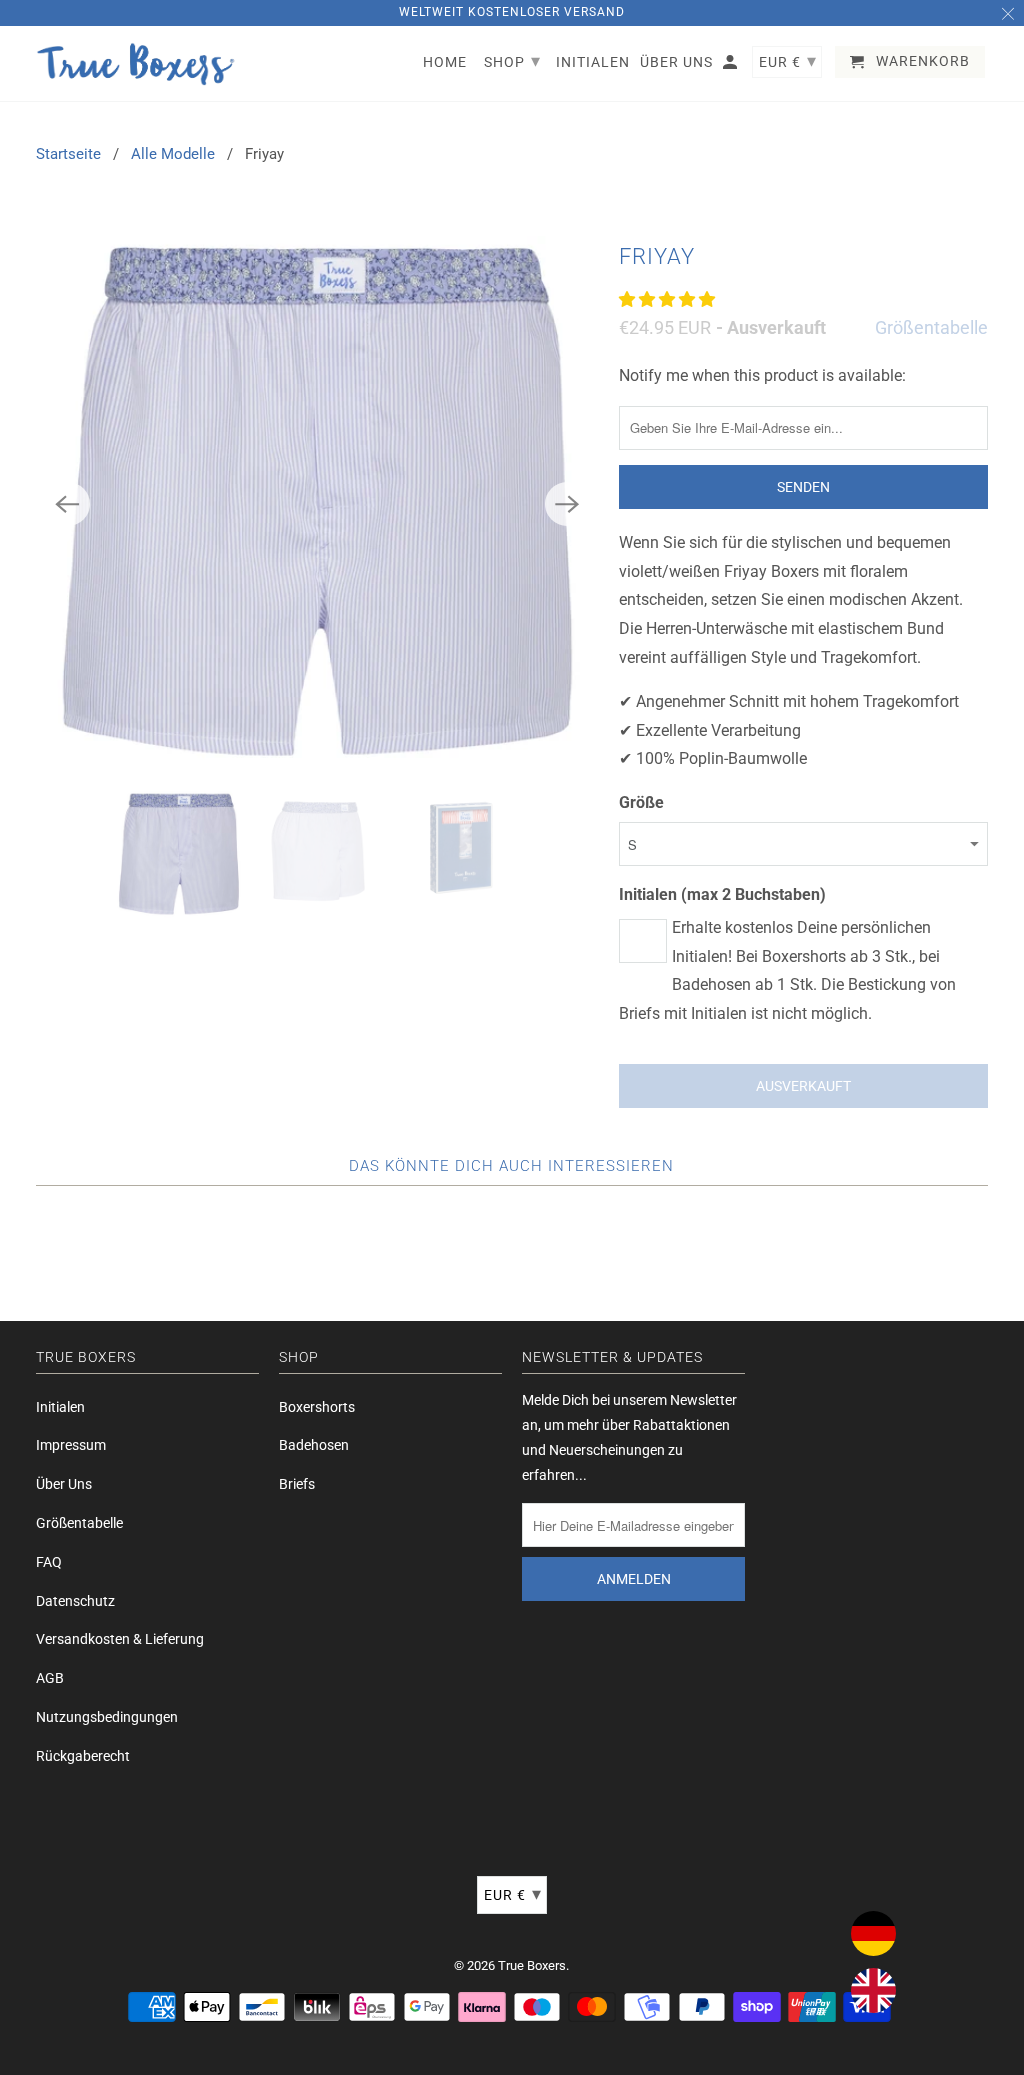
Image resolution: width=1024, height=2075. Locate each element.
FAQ (49, 1562)
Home (445, 62)
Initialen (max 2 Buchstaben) (722, 894)
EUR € (513, 1893)
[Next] (567, 504)
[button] (669, 299)
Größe (641, 802)
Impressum (71, 1445)
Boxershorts (317, 1407)
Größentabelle (931, 327)
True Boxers (532, 1965)
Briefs (297, 1484)
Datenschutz (75, 1601)
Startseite (68, 154)
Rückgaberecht (83, 1756)
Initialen (60, 1407)
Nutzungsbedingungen (107, 1717)
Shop (512, 60)
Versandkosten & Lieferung (120, 1639)
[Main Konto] (731, 66)
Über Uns (64, 1484)
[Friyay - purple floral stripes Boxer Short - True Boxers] (318, 503)
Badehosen (314, 1445)
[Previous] (68, 504)
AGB (50, 1678)
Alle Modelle (173, 154)
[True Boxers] (136, 64)
